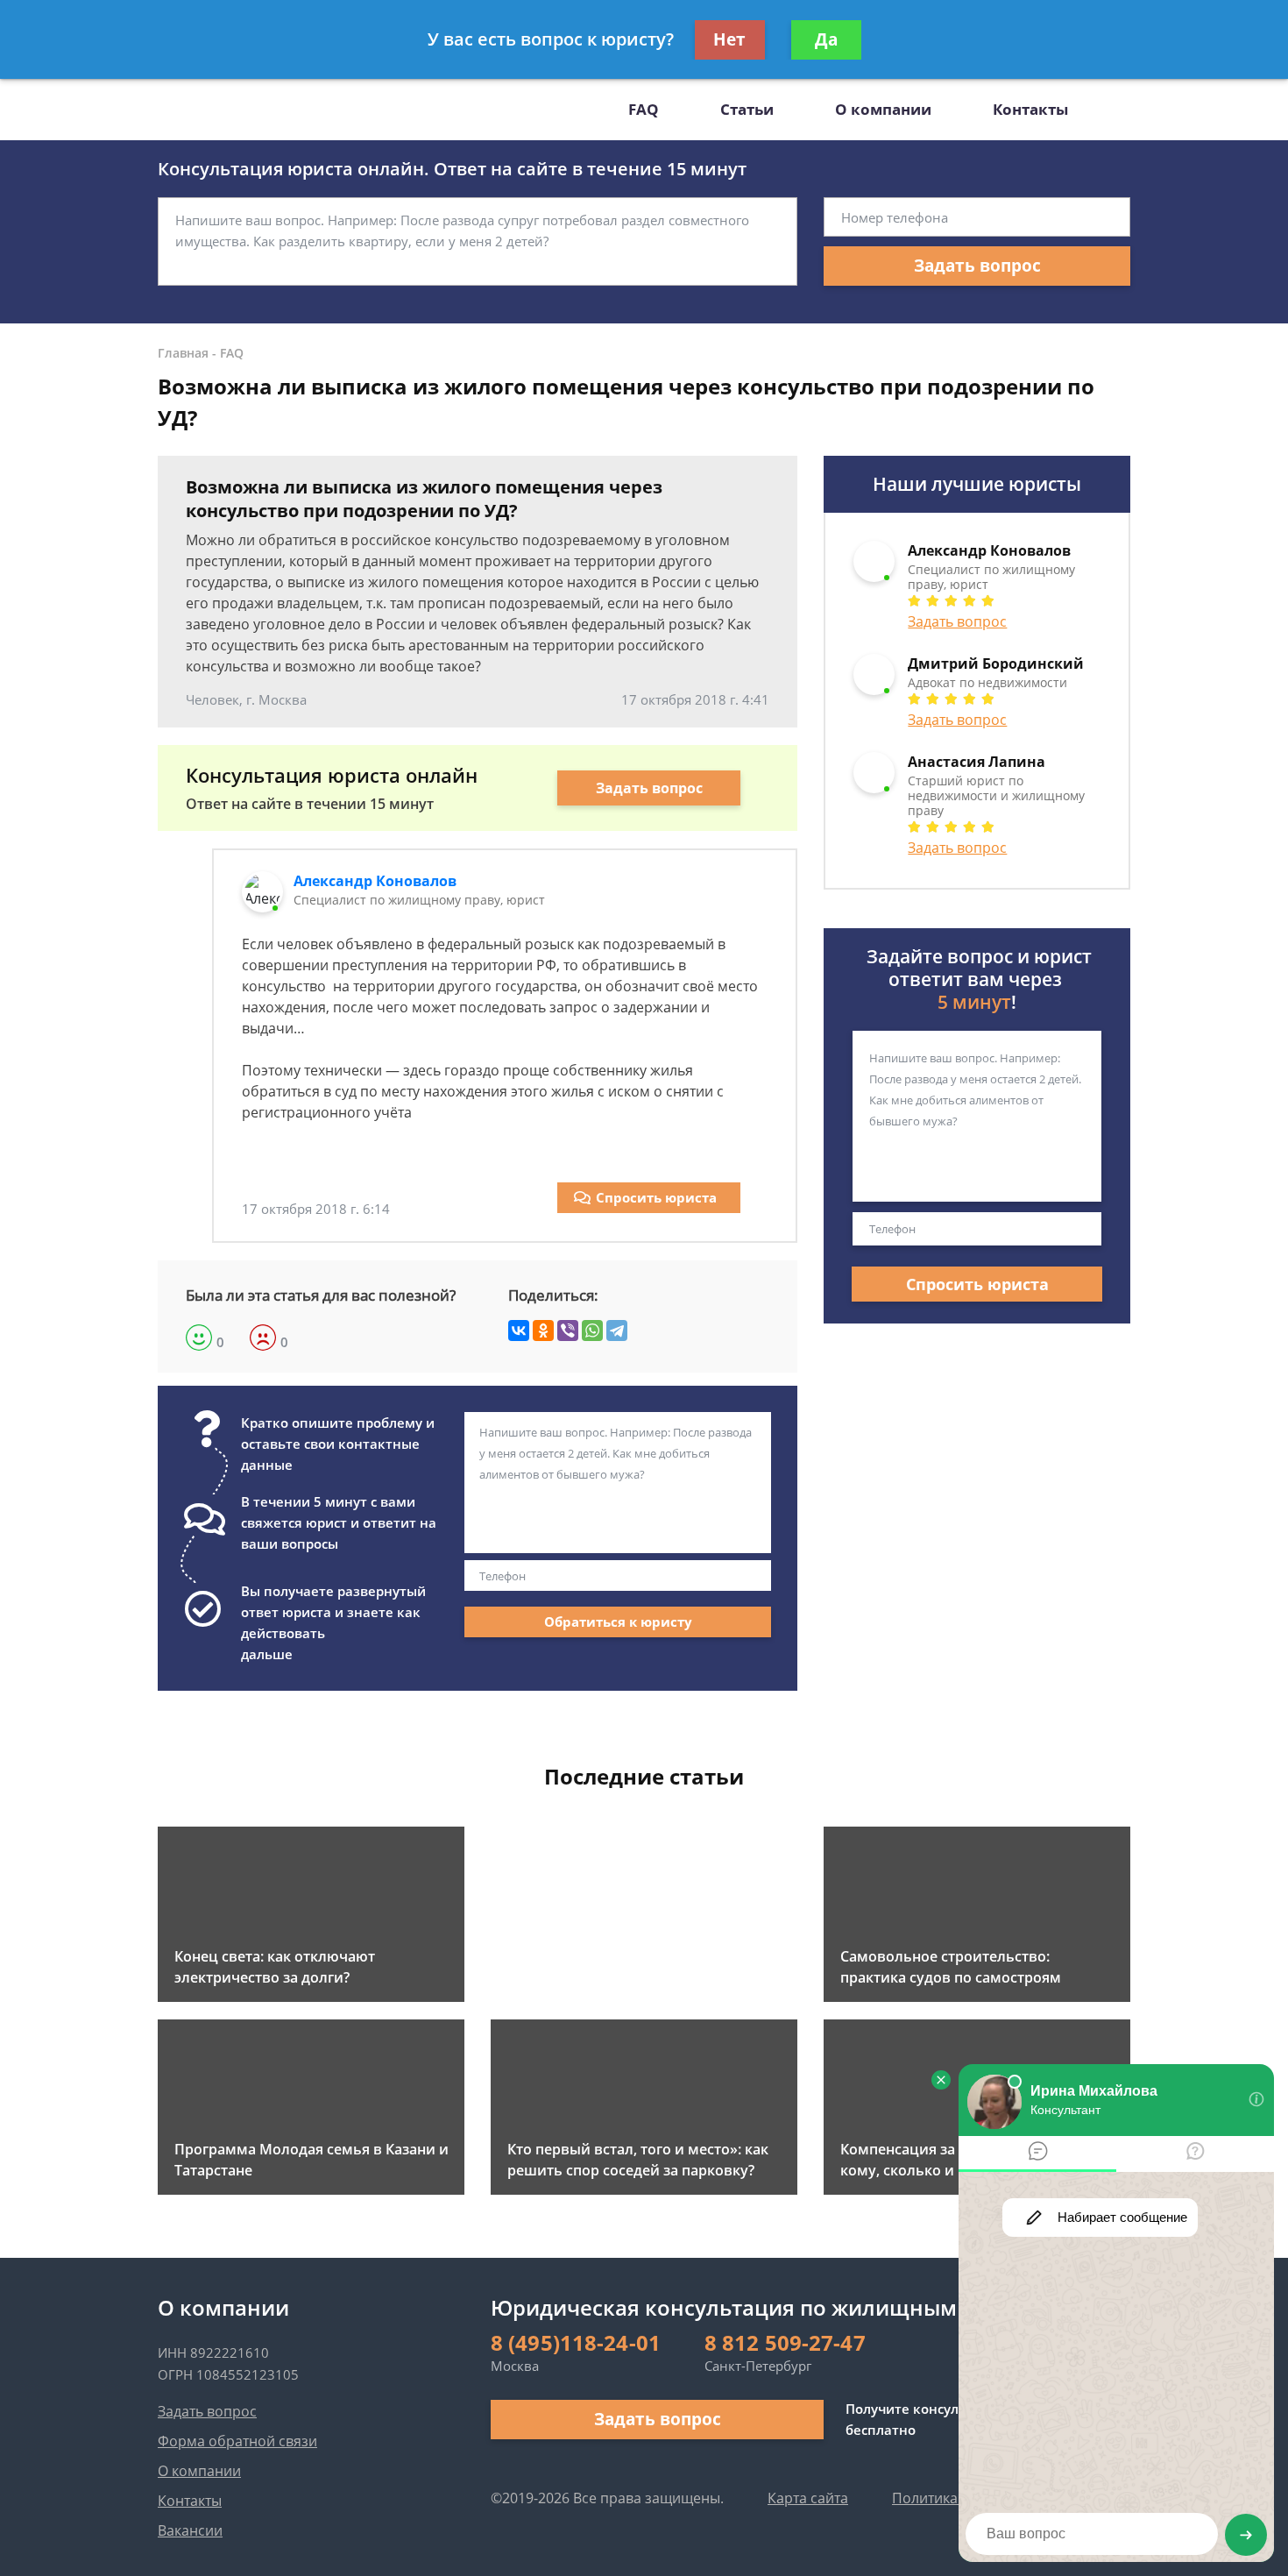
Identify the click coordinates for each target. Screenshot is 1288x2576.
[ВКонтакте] (519, 1331)
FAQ (644, 109)
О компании (883, 109)
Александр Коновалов (375, 881)
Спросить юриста (656, 1197)
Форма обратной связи (237, 2441)
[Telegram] (617, 1331)
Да (826, 39)
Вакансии (190, 2530)
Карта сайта (808, 2498)
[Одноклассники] (543, 1331)
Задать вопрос (977, 266)
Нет (729, 39)
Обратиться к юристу (618, 1622)
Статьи (747, 109)
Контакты (1030, 109)
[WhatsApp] (592, 1331)
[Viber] (568, 1331)
